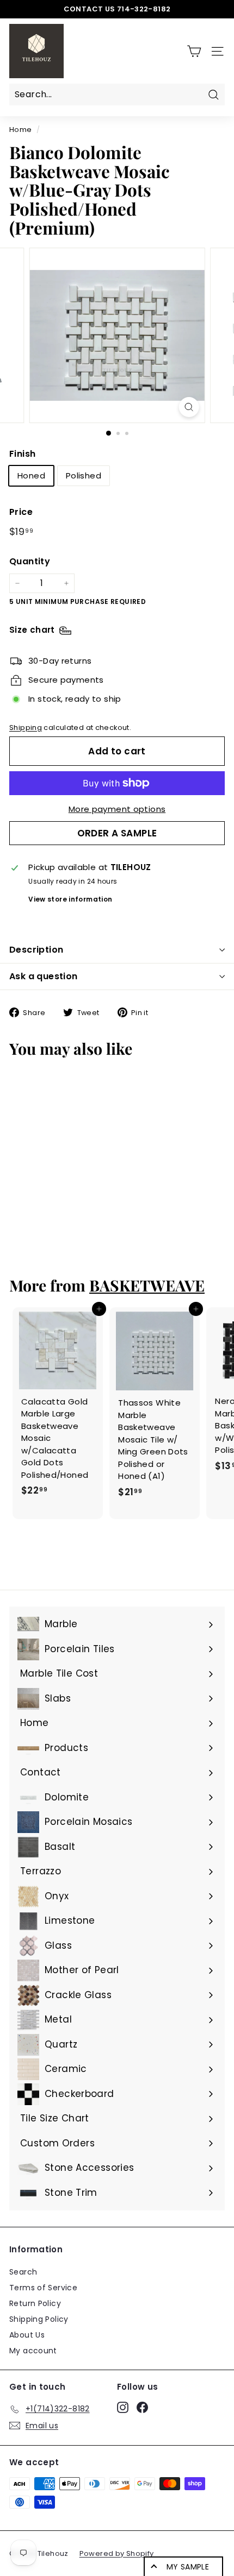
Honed (31, 475)
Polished (84, 475)
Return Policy (35, 2303)
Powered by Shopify (117, 2553)
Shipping (26, 728)
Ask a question (44, 976)
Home (21, 130)
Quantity (30, 561)
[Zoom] (189, 407)
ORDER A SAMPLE (117, 833)
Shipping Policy (39, 2319)
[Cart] (194, 51)
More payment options (117, 809)
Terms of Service (43, 2288)
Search (23, 2272)
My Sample (188, 2567)
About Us (27, 2335)
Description (36, 950)
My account (33, 2351)
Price (21, 512)
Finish (22, 454)
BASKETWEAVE (147, 1285)
